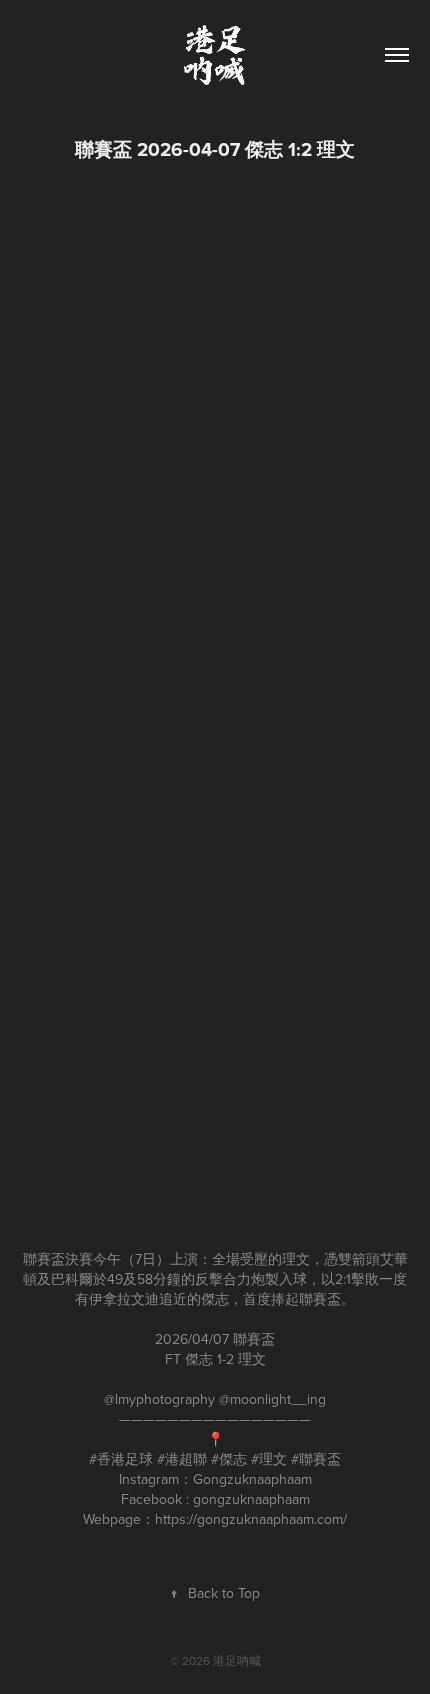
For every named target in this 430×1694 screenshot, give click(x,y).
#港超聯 (182, 1459)
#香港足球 (121, 1459)
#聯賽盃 (316, 1459)
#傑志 (229, 1459)
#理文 (269, 1459)
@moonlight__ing (272, 1399)
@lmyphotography (159, 1399)
